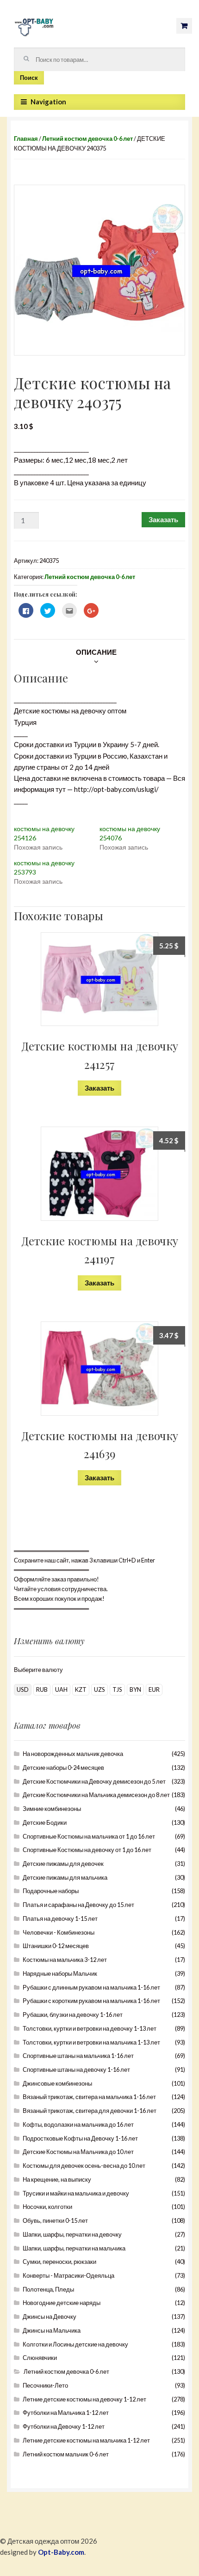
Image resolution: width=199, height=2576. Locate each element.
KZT (81, 1689)
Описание (96, 652)
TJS (117, 1689)
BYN (135, 1689)
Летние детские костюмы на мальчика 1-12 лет (86, 2440)
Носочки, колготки (47, 2207)
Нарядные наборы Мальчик (60, 1973)
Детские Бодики (45, 1822)
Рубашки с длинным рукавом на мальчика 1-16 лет (91, 1987)
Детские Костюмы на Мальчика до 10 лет (78, 2152)
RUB (42, 1689)
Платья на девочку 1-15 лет (60, 1918)
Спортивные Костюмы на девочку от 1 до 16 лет (87, 1850)
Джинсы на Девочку (50, 2317)
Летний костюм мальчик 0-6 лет (66, 2454)
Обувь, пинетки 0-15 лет (55, 2220)
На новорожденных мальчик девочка (73, 1754)
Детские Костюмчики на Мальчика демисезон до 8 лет (96, 1795)
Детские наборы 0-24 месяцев (63, 1768)
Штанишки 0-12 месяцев (56, 1946)
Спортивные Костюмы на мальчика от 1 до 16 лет (89, 1836)
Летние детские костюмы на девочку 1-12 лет (84, 2399)
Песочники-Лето (45, 2385)
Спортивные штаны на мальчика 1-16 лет (78, 2056)
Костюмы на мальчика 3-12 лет (65, 1960)
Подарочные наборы (51, 1891)
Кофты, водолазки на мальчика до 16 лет (78, 2124)
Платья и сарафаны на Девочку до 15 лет (78, 1905)
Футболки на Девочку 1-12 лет (64, 2426)
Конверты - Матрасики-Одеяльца (68, 2275)
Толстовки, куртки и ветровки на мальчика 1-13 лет (91, 2042)
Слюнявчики (40, 2358)
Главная (26, 139)
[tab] (96, 652)
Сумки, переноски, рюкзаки (59, 2262)
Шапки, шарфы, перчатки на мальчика (74, 2248)
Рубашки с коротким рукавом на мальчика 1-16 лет (91, 2001)
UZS (99, 1689)
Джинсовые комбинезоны (57, 2083)
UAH (61, 1689)
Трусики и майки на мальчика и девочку (76, 2193)
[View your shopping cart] (184, 26)
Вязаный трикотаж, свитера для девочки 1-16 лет (90, 2111)
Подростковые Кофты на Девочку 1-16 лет (80, 2138)
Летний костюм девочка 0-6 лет (87, 139)
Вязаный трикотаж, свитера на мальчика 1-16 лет (89, 2097)
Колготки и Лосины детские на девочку (75, 2344)
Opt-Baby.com (61, 2552)
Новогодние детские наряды (62, 2303)
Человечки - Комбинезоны (59, 1932)
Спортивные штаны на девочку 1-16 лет (76, 2069)
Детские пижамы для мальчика (65, 1877)
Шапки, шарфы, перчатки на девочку (72, 2234)
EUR (154, 1689)
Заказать (163, 519)
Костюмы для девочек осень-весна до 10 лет (84, 2166)
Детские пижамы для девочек (63, 1864)
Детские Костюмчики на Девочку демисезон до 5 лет (94, 1781)
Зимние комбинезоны (52, 1809)
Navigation (48, 102)
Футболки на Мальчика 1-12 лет (66, 2413)
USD (23, 1689)
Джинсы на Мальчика (52, 2330)
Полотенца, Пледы (48, 2289)
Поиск (29, 78)
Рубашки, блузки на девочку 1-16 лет (73, 2015)
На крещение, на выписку (57, 2179)
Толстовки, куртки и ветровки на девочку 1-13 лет (90, 2028)
